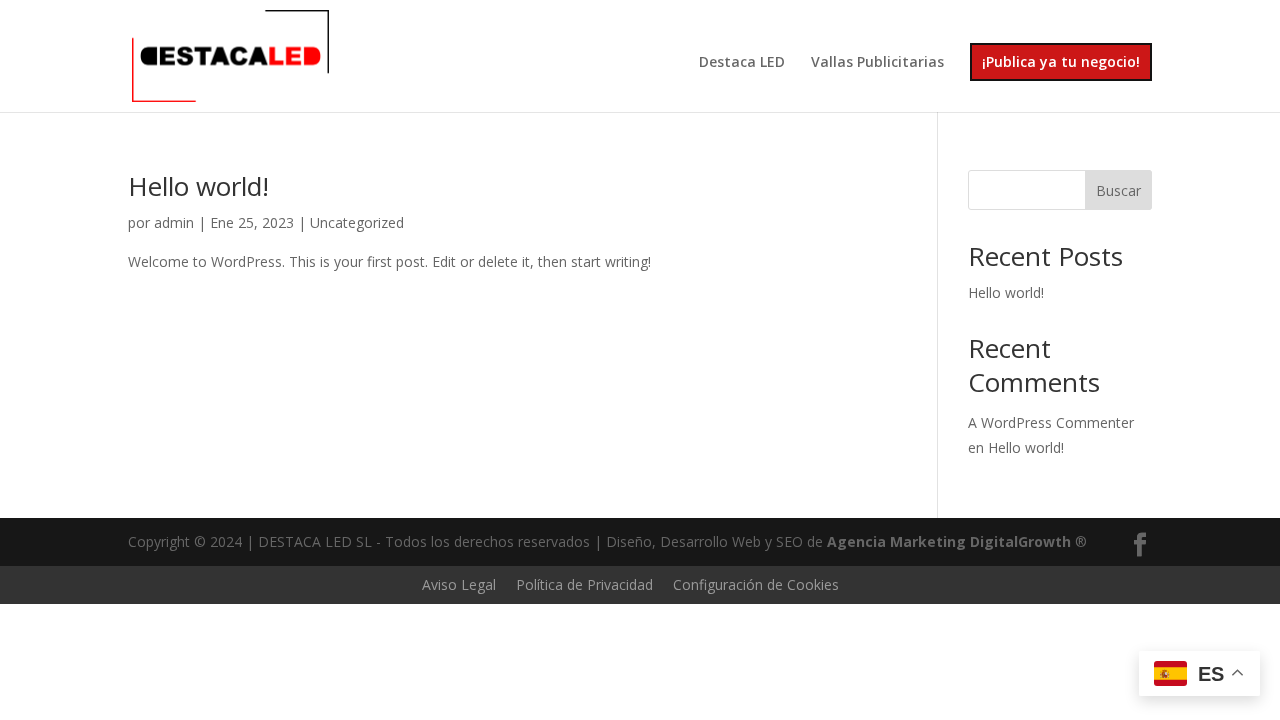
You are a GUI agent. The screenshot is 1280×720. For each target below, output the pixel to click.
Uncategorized (357, 222)
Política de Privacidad (584, 584)
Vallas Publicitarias (877, 63)
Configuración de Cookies (756, 584)
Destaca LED (742, 63)
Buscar (1118, 190)
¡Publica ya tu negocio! (1061, 61)
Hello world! (198, 186)
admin (174, 222)
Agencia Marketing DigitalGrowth (949, 541)
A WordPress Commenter (1051, 422)
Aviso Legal (459, 584)
